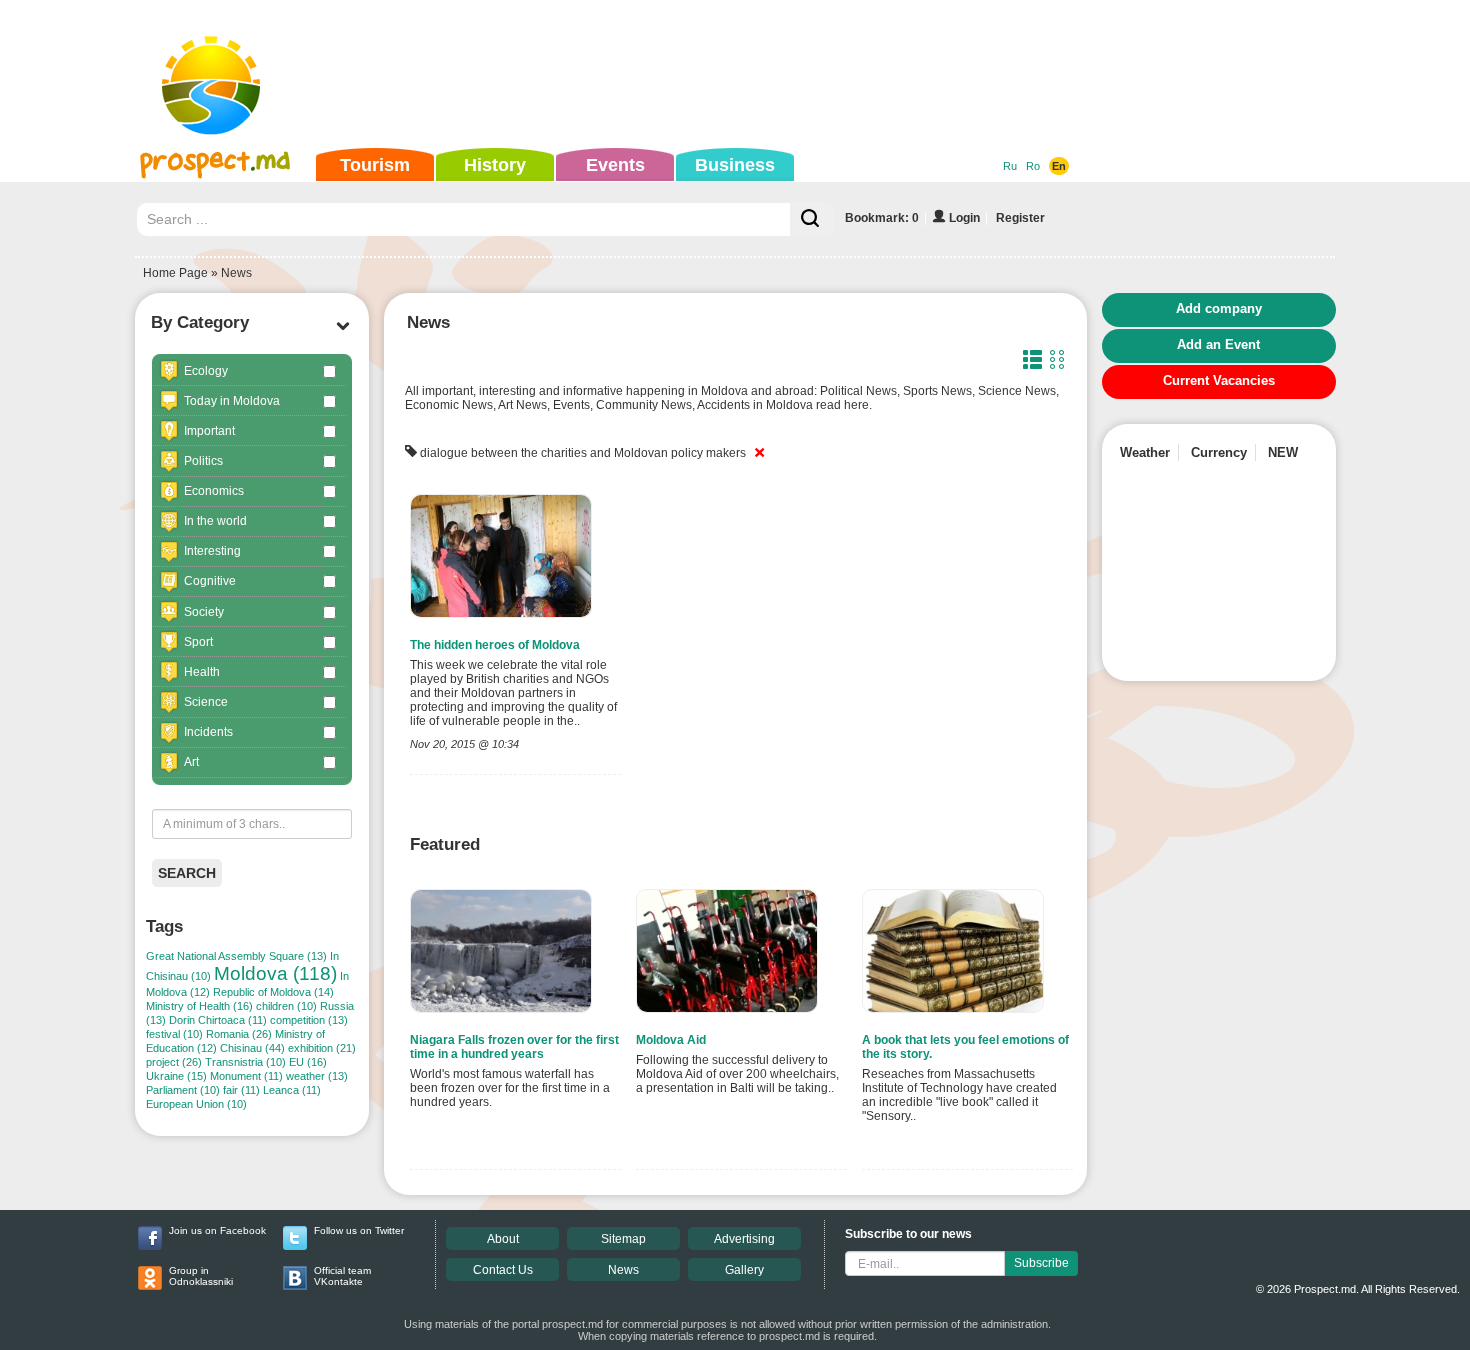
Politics (203, 461)
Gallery (744, 1270)
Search (187, 873)
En (1059, 166)
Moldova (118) (275, 973)
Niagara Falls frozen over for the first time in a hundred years (514, 1047)
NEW (1283, 452)
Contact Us (503, 1270)
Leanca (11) (292, 1090)
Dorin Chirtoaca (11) (218, 1020)
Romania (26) (239, 1034)
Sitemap (623, 1239)
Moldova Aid (671, 1040)
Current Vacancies (1219, 380)
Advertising (744, 1239)
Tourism (375, 165)
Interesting (212, 551)
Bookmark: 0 (882, 218)
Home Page (175, 273)
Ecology (206, 371)
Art (191, 762)
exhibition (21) (322, 1048)
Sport (198, 642)
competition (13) (309, 1020)
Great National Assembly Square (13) (236, 956)
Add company (1219, 308)
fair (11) (241, 1090)
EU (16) (308, 1062)
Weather (1145, 452)
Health (202, 672)
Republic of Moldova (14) (273, 992)
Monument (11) (246, 1076)
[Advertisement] (704, 74)
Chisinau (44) (252, 1048)
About (503, 1239)
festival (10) (174, 1034)
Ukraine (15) (176, 1076)
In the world (215, 521)
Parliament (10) (183, 1090)
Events (615, 165)
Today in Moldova (232, 401)
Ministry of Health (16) (199, 1006)
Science (206, 702)
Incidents (208, 732)
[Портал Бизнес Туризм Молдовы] (214, 106)
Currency (1219, 452)
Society (204, 612)
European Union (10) (196, 1104)
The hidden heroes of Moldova (495, 645)
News (623, 1270)
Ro (1033, 166)
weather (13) (317, 1076)
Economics (214, 491)
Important (209, 431)
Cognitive (210, 581)
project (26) (174, 1062)
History (495, 165)
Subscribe (1041, 1263)
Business (735, 165)
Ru (1010, 166)
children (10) (286, 1006)
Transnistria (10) (245, 1062)
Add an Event (1218, 344)
